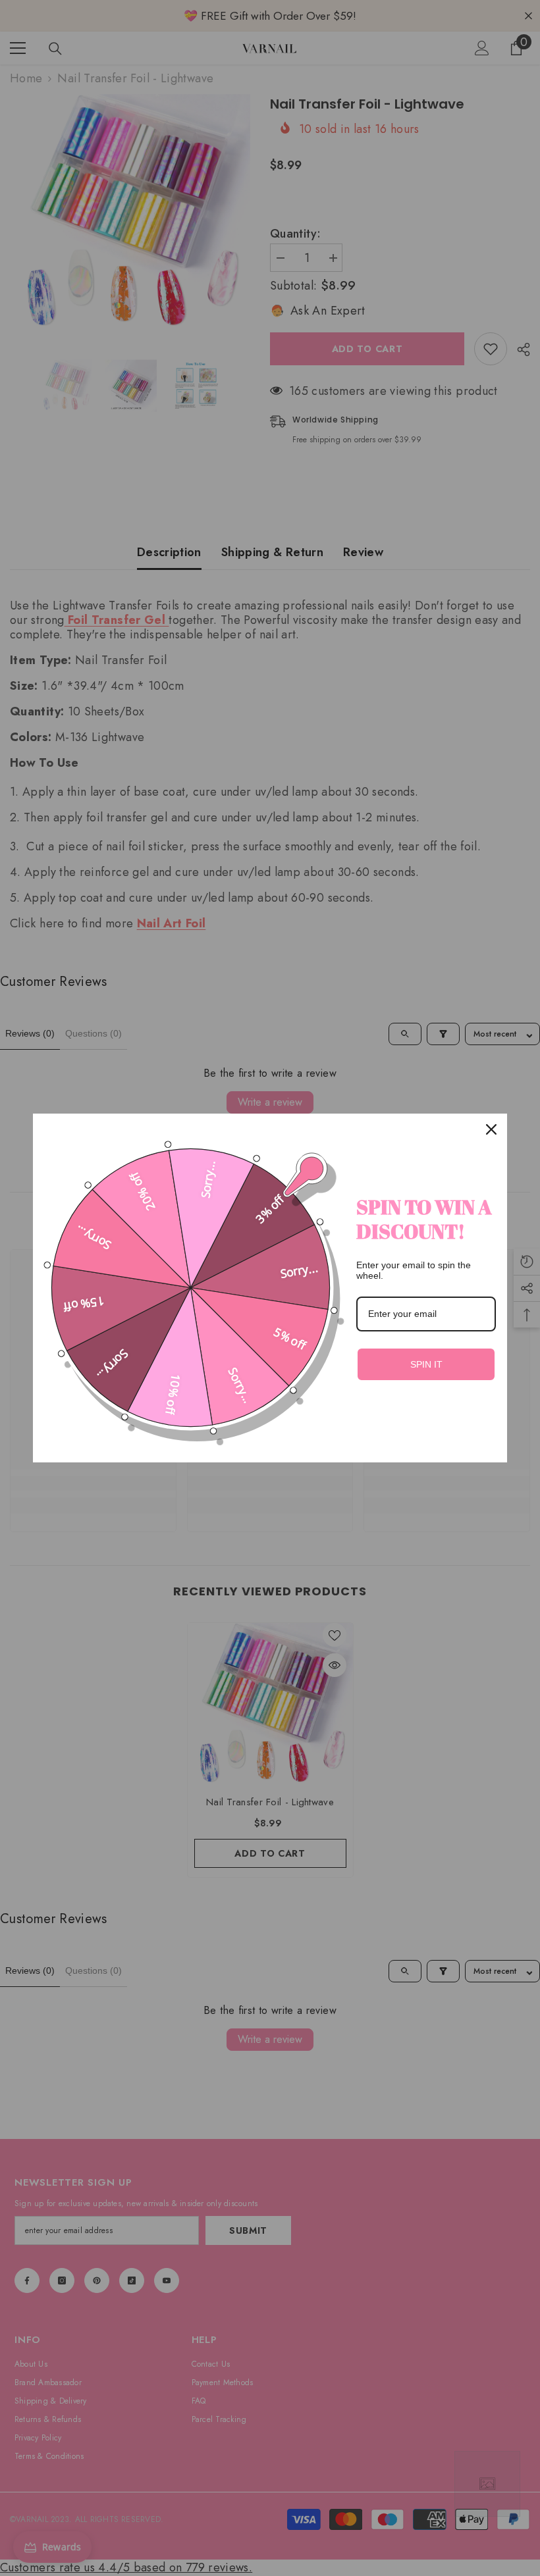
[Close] (491, 1129)
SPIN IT (426, 1364)
